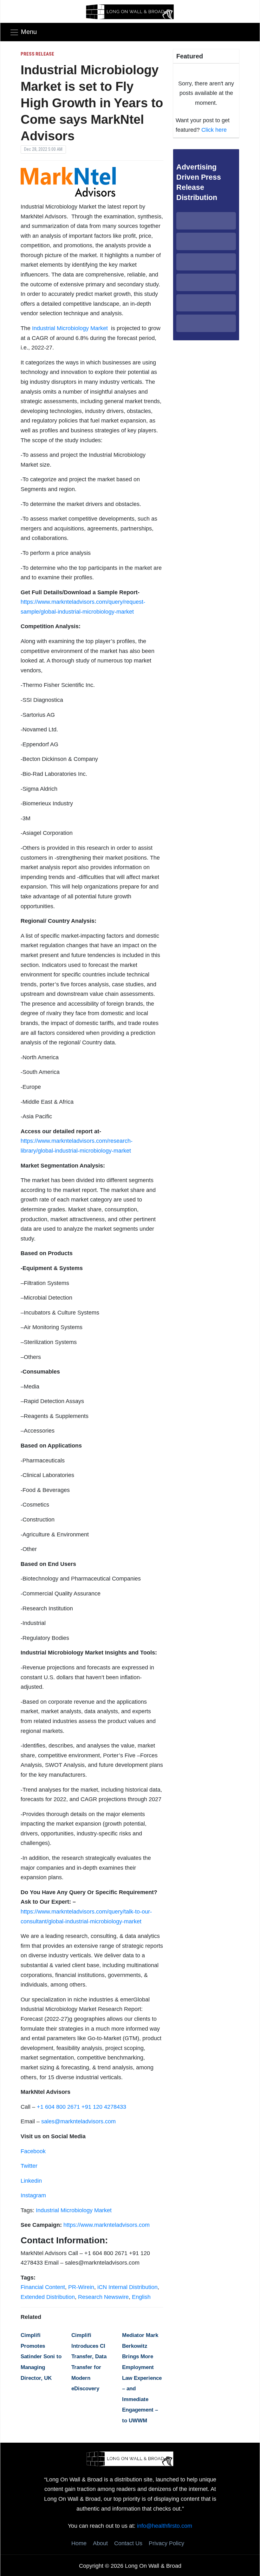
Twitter (29, 2166)
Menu (29, 32)
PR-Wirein (81, 2287)
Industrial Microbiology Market (71, 328)
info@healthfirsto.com (165, 2526)
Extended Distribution (48, 2297)
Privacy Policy (166, 2543)
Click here (214, 130)
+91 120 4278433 (104, 2107)
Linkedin (31, 2181)
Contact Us (128, 2543)
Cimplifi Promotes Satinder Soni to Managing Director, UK (41, 2356)
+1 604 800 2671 (58, 2107)
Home (79, 2543)
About (100, 2543)
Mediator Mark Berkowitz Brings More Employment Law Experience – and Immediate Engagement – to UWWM (142, 2378)
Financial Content (43, 2287)
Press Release (37, 54)
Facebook (33, 2151)
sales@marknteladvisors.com (78, 2121)
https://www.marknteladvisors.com (107, 2225)
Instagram (33, 2195)
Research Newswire (103, 2297)
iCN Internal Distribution (127, 2287)
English (141, 2297)
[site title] (130, 2458)
